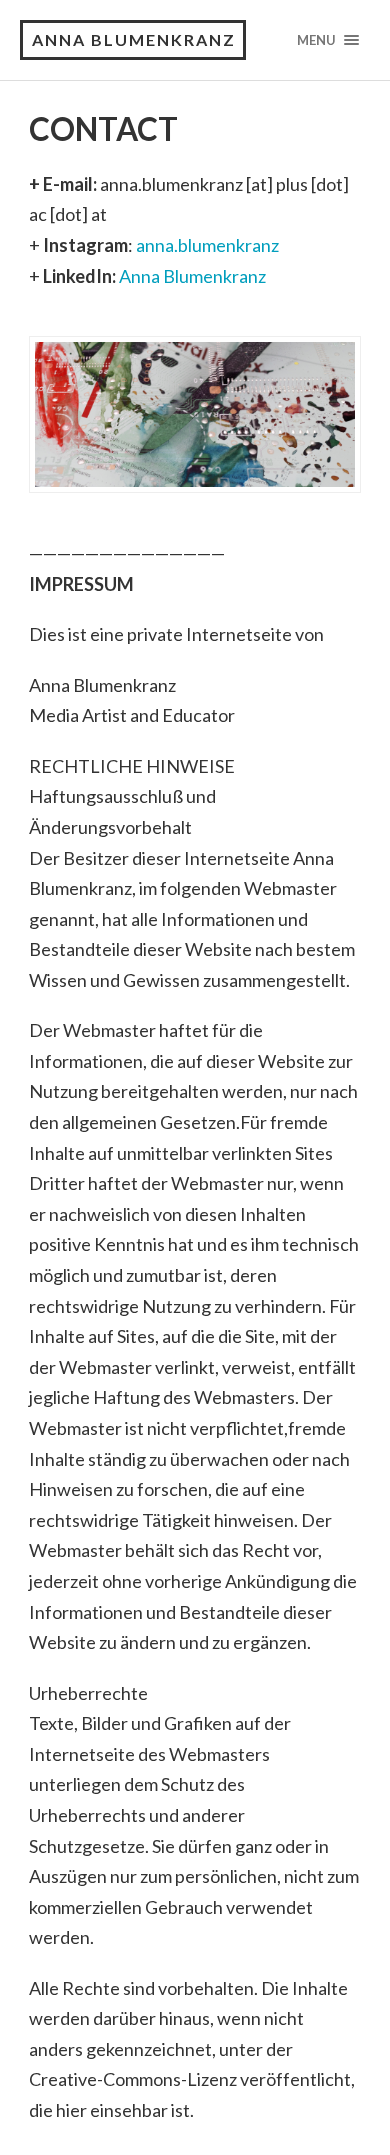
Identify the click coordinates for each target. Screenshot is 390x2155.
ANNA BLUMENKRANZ (134, 39)
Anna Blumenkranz (192, 276)
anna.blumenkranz (207, 245)
